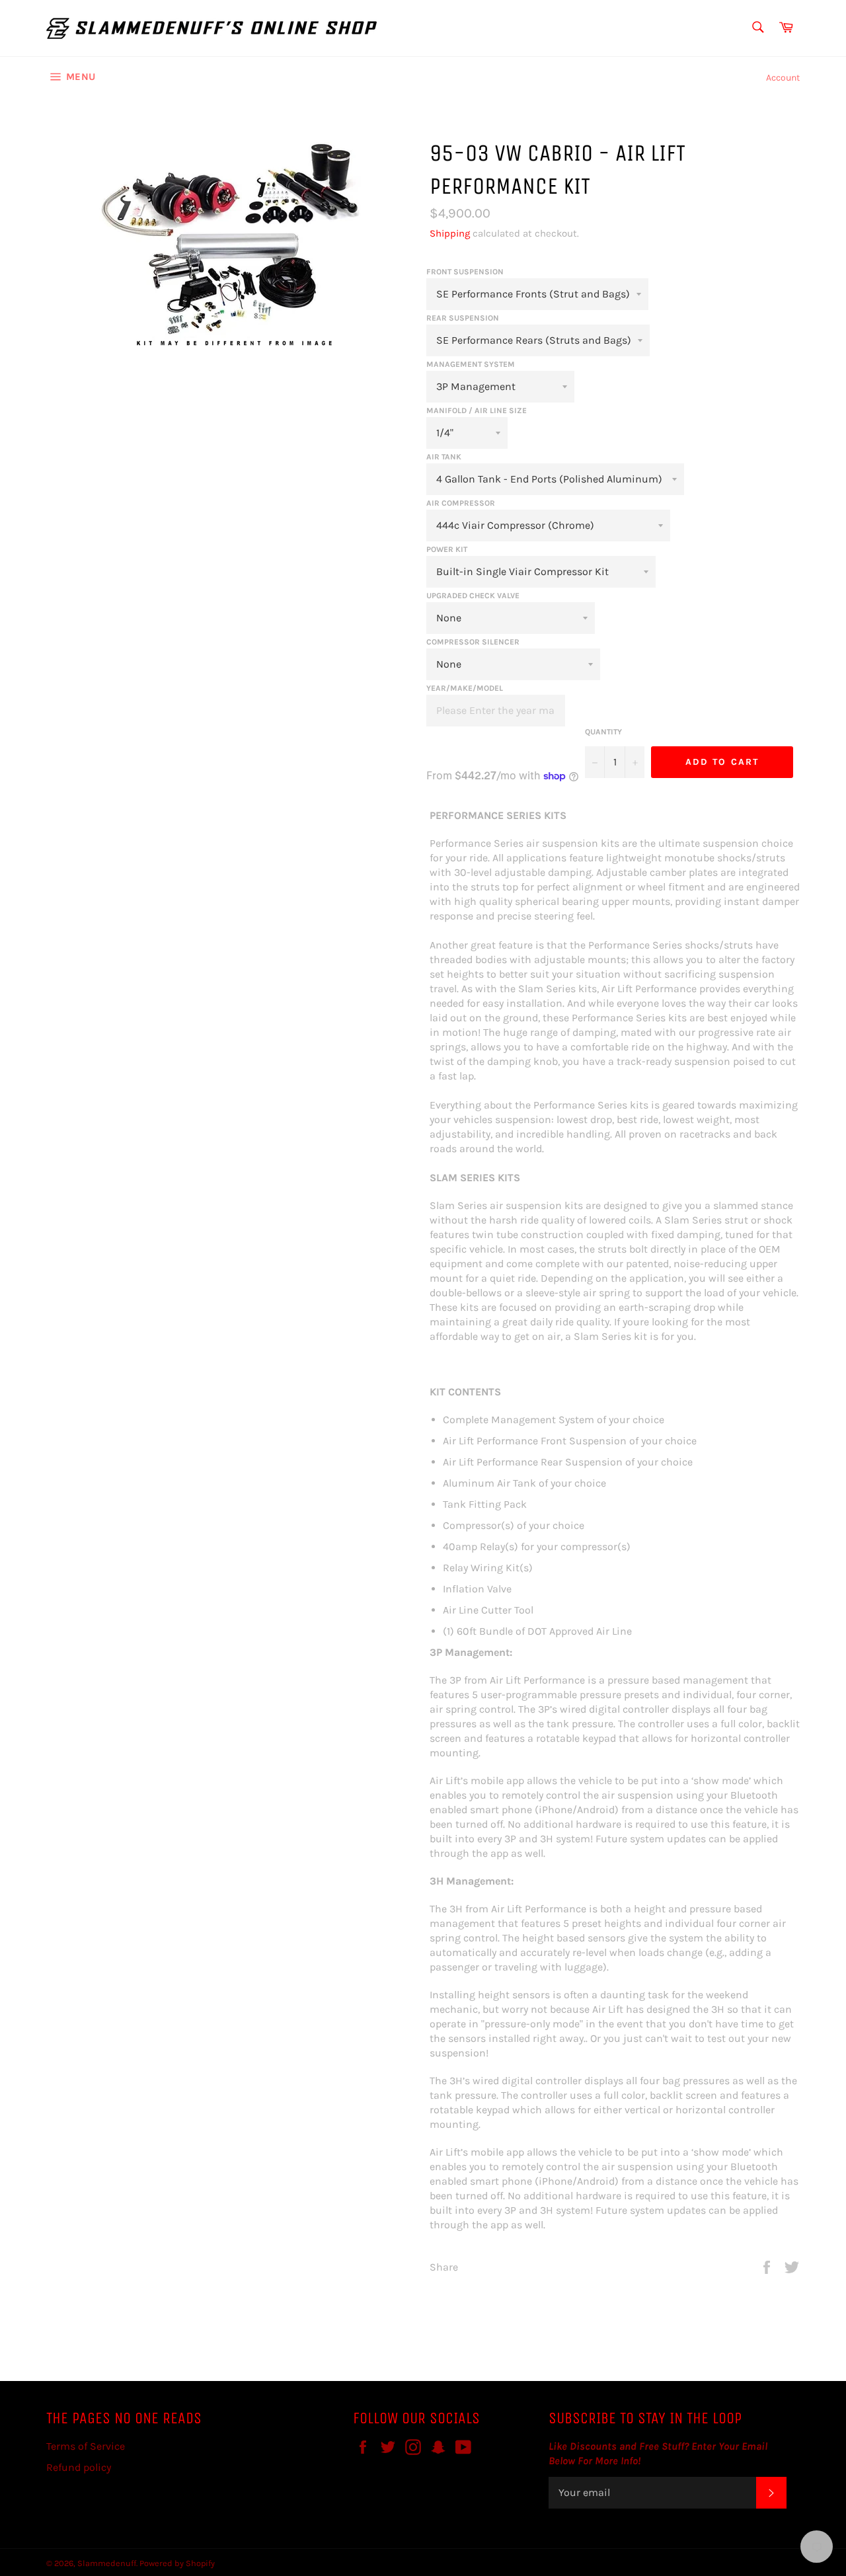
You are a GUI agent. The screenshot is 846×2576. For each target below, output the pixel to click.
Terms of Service (86, 2446)
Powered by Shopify (177, 2563)
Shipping (450, 233)
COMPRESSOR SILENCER (473, 642)
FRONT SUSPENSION (465, 272)
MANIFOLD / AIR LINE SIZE (477, 410)
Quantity (603, 732)
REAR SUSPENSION (463, 318)
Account (783, 78)
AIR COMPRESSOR (461, 503)
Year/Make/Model (465, 688)
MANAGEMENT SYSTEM (471, 364)
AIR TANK (444, 457)
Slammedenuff (107, 2563)
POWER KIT (447, 549)
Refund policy (79, 2467)
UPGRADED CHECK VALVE (473, 596)
